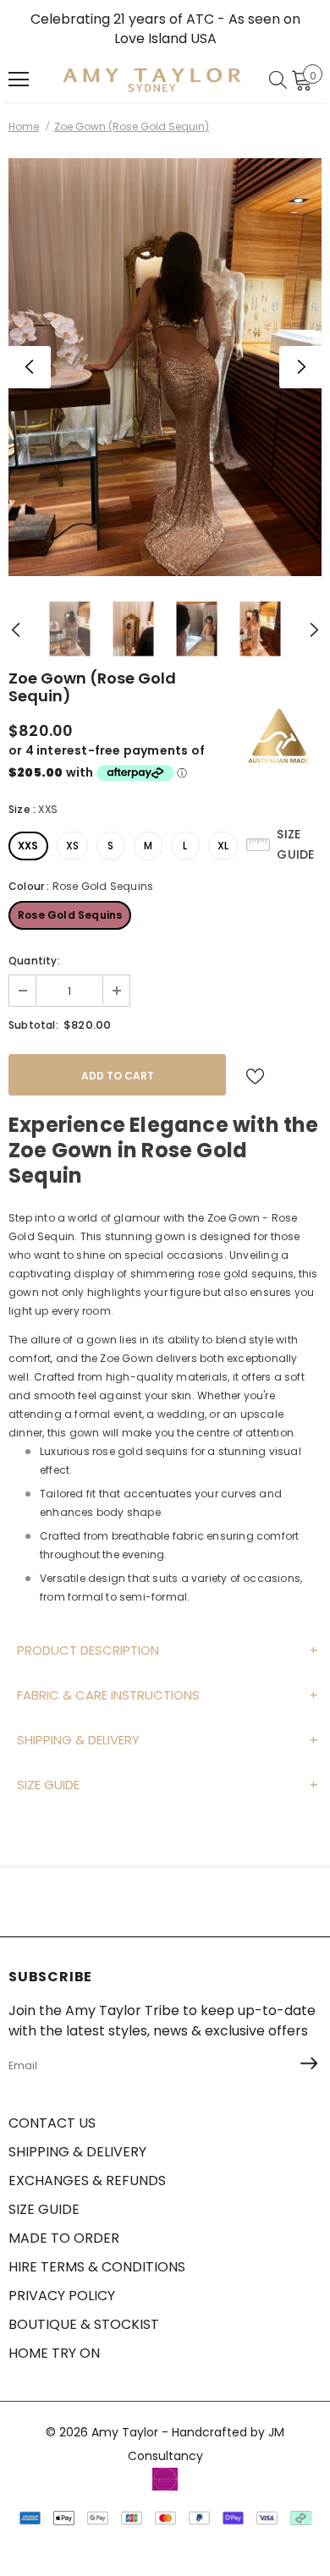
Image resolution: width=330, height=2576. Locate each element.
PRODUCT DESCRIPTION (88, 1650)
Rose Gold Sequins (70, 915)
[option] (165, 367)
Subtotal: (33, 1025)
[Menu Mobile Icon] (19, 80)
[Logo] (152, 80)
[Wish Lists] (255, 1075)
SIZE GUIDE (48, 1785)
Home (24, 126)
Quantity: (34, 961)
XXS (28, 846)
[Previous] (30, 367)
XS (72, 846)
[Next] (300, 367)
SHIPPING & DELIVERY (78, 1740)
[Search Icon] (278, 80)
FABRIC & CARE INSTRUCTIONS (108, 1695)
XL (223, 846)
